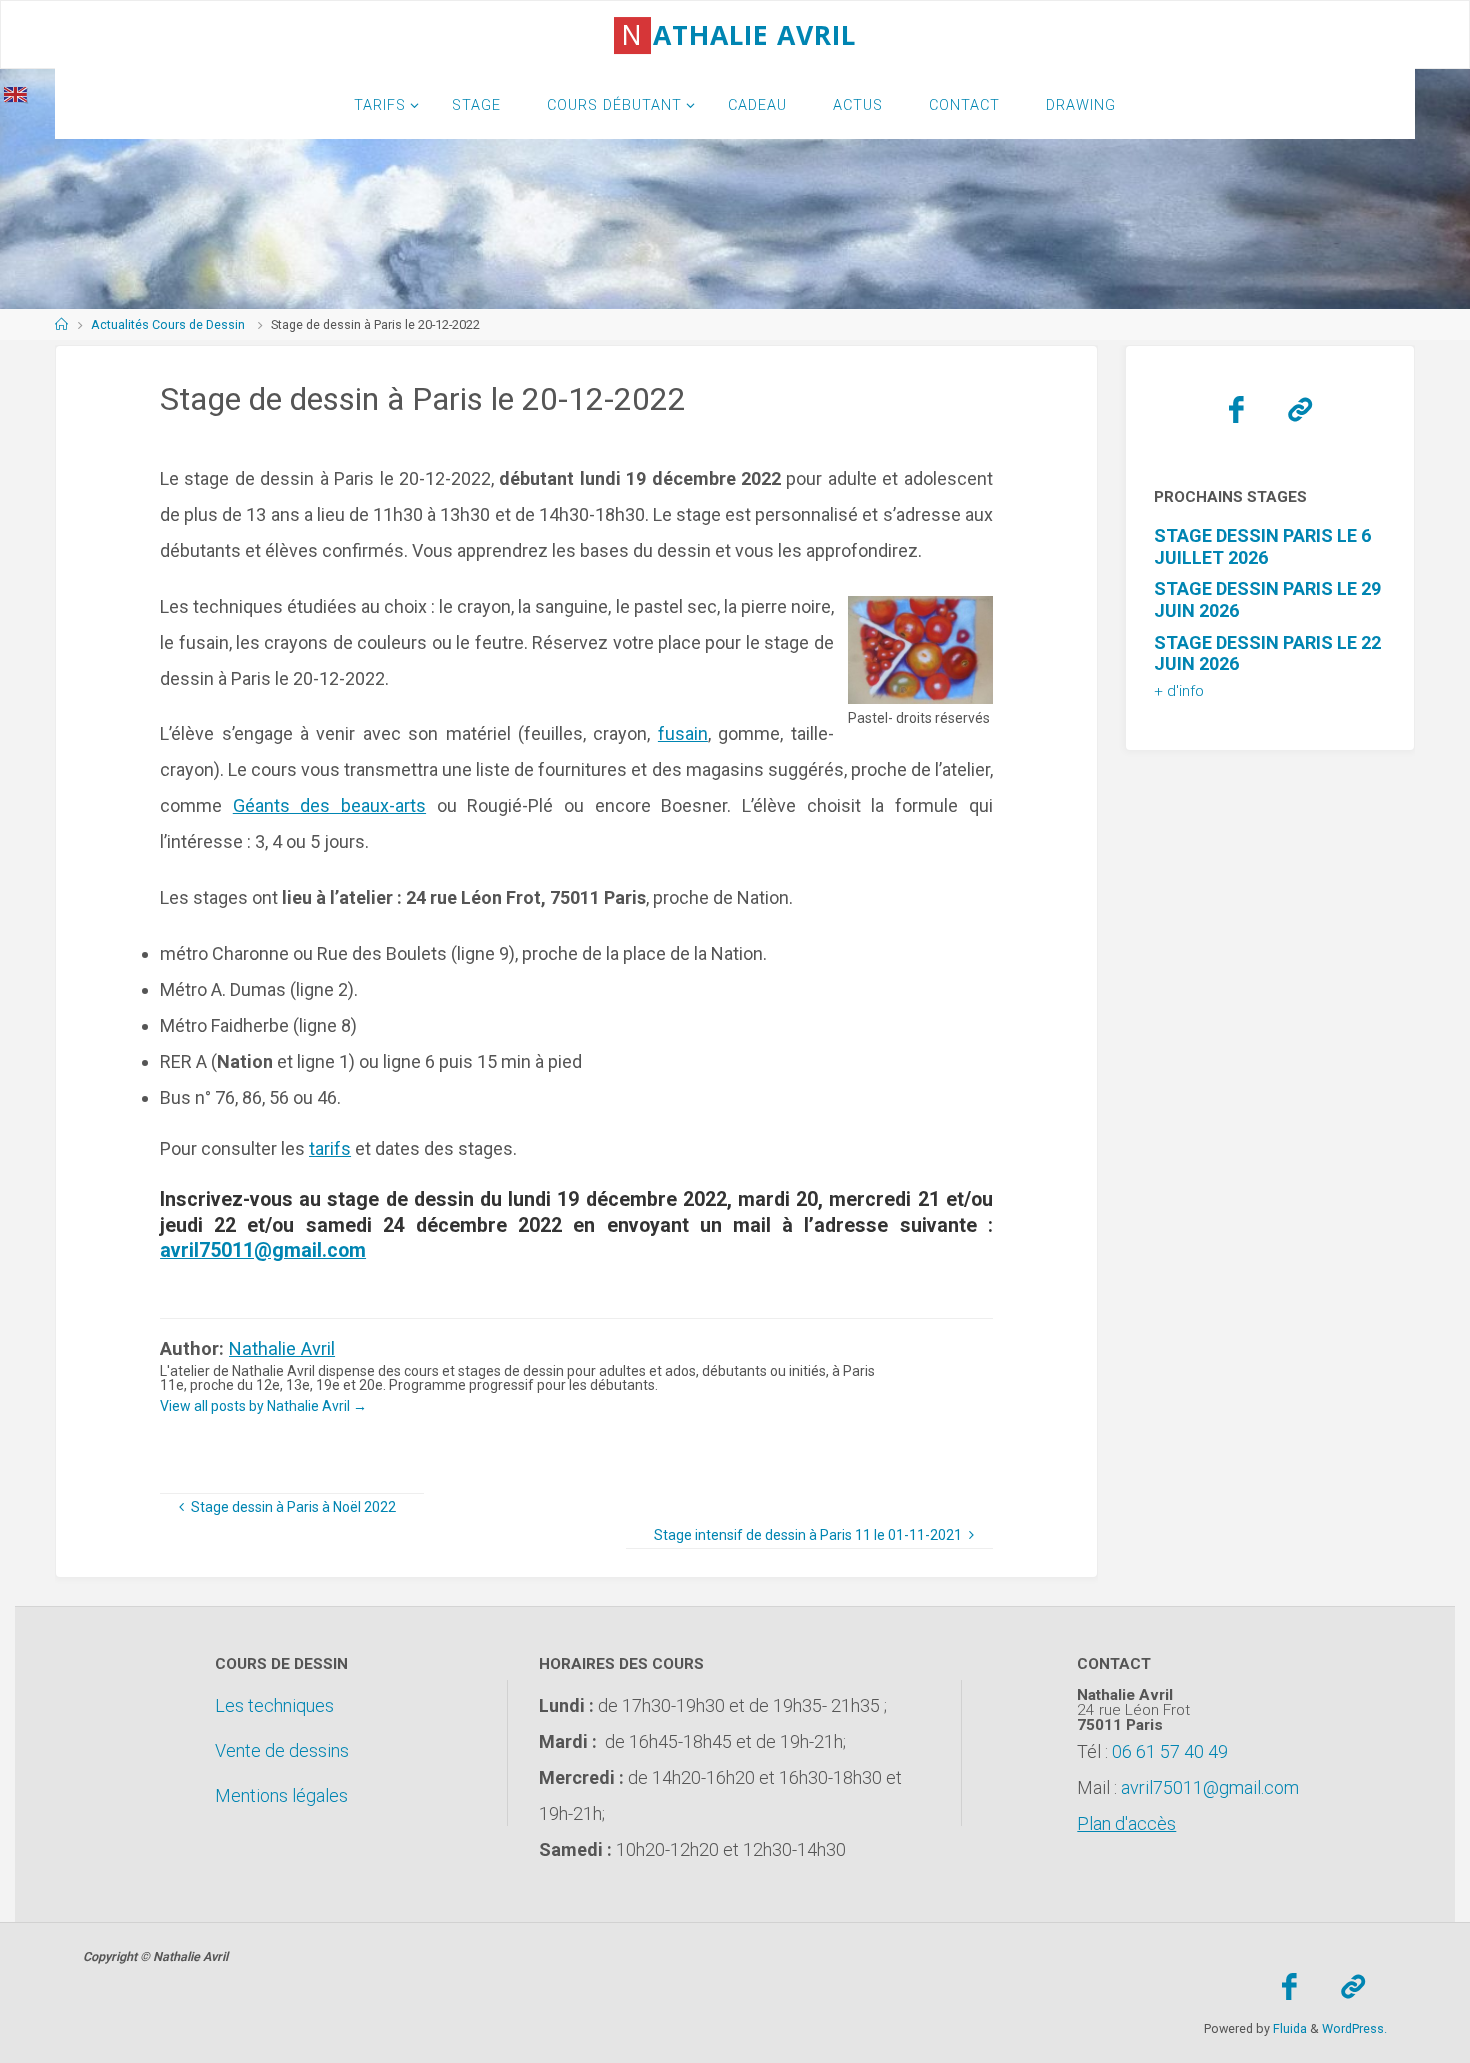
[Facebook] (1236, 410)
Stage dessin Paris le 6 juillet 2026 (1262, 546)
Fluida (1288, 2028)
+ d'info (1179, 691)
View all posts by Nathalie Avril (263, 1406)
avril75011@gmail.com (263, 1250)
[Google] (1300, 410)
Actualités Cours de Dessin (168, 324)
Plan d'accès (1126, 1823)
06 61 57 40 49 (1170, 1751)
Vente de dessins (282, 1750)
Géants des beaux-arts (329, 805)
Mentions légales (281, 1795)
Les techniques (274, 1705)
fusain (683, 733)
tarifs (330, 1148)
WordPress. (1354, 2028)
